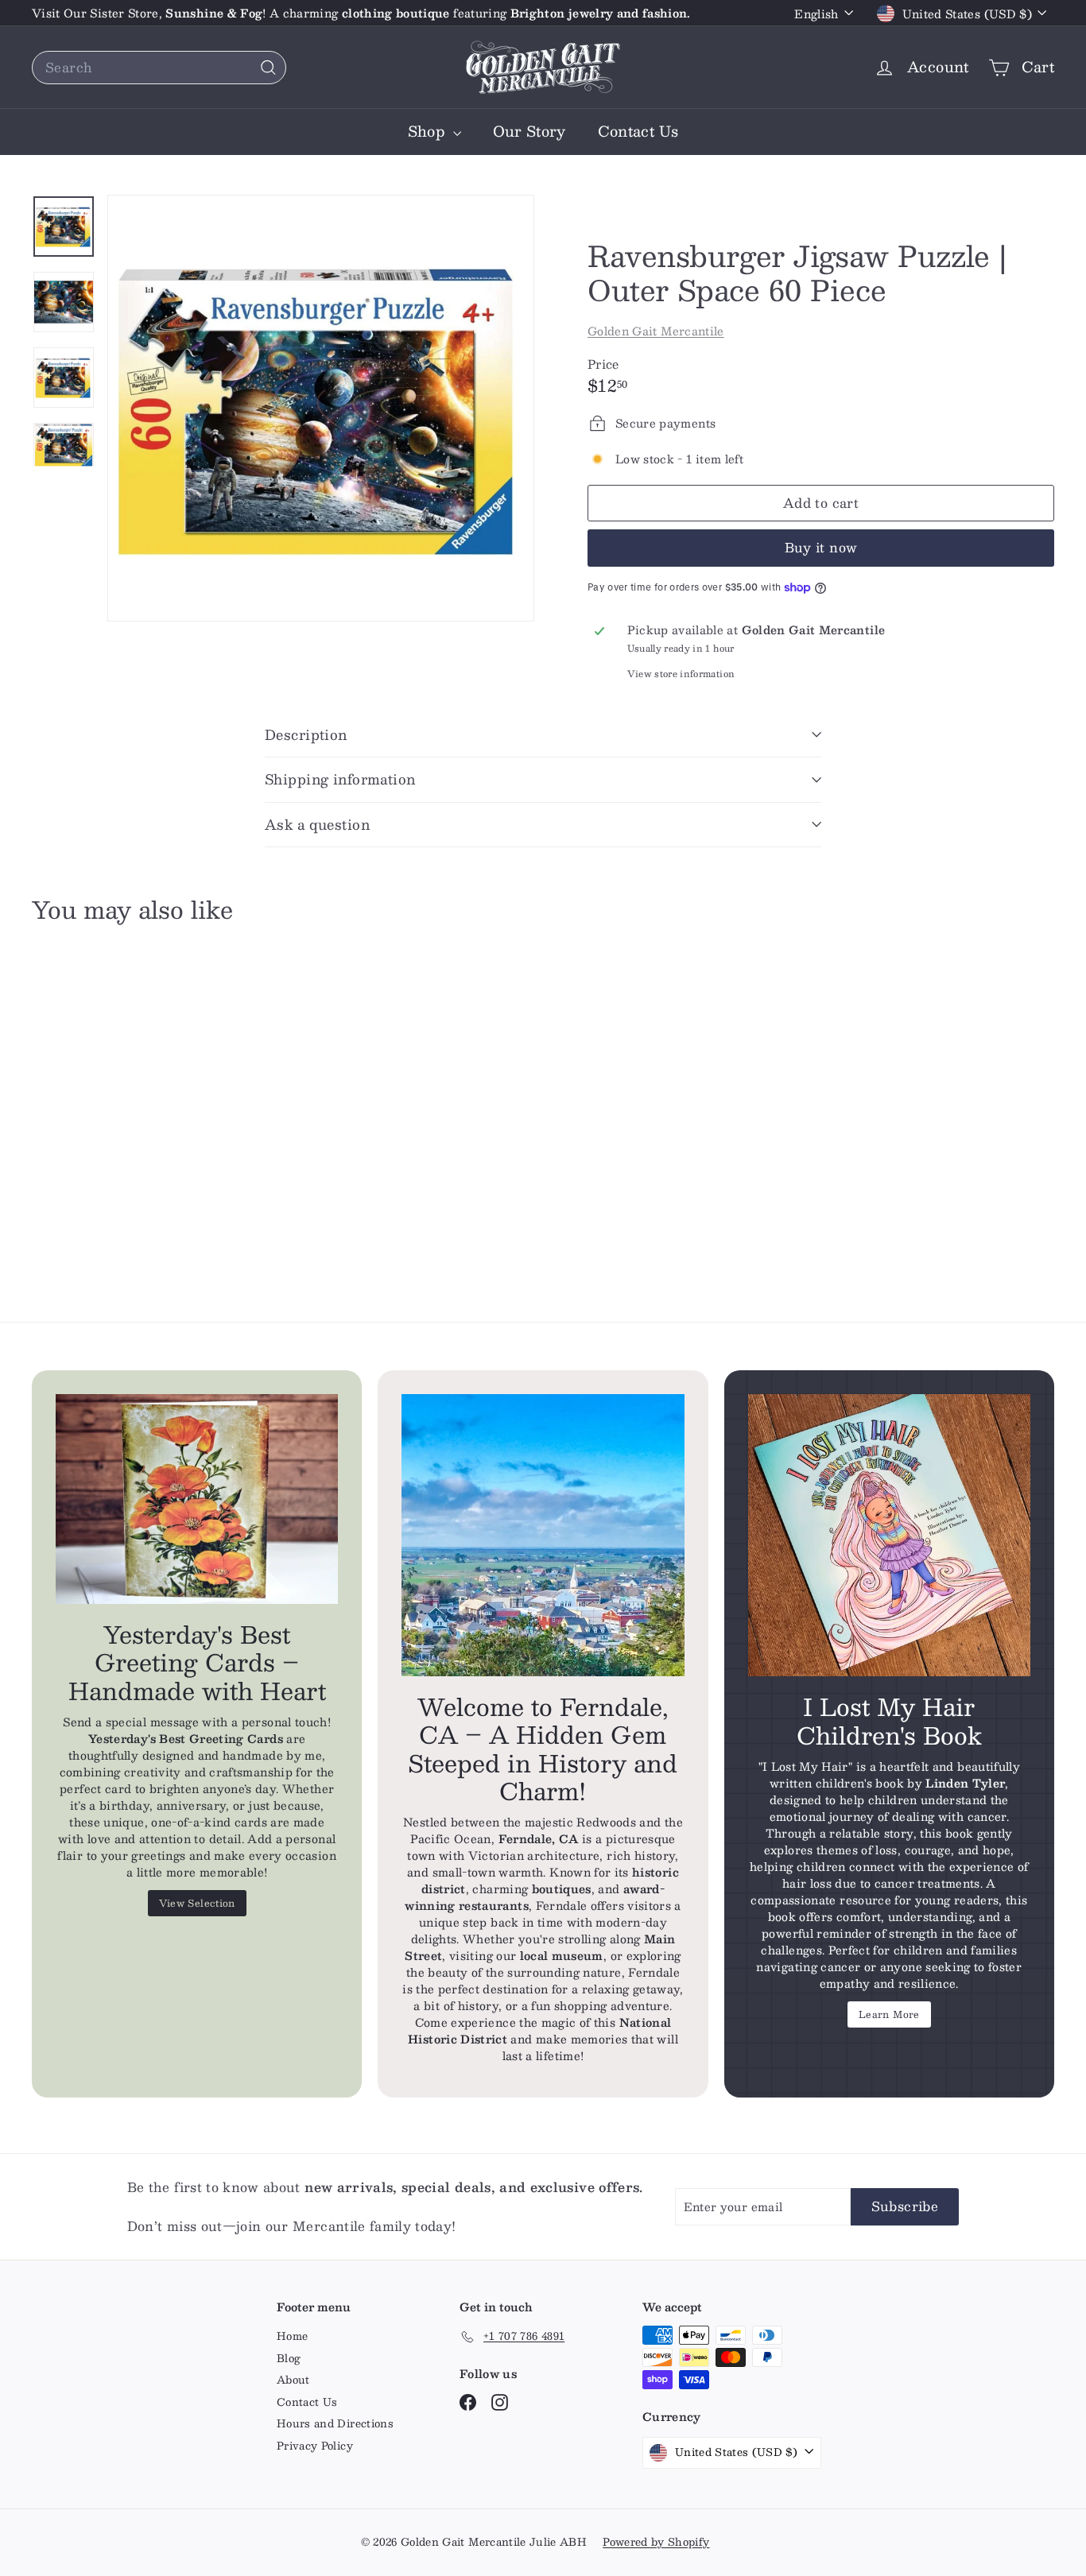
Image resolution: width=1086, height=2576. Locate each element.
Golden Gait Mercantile (656, 331)
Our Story (529, 131)
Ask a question (317, 824)
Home (292, 2336)
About (293, 2380)
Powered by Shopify (656, 2542)
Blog (289, 2358)
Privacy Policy (315, 2446)
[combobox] (159, 68)
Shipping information (340, 779)
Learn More (889, 2014)
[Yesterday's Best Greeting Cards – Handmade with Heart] (197, 1499)
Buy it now (821, 547)
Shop (429, 131)
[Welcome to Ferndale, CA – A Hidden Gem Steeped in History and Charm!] (543, 1535)
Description (306, 734)
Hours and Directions (335, 2423)
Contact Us (638, 131)
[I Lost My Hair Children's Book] (889, 1536)
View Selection (197, 1903)
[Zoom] (321, 408)
